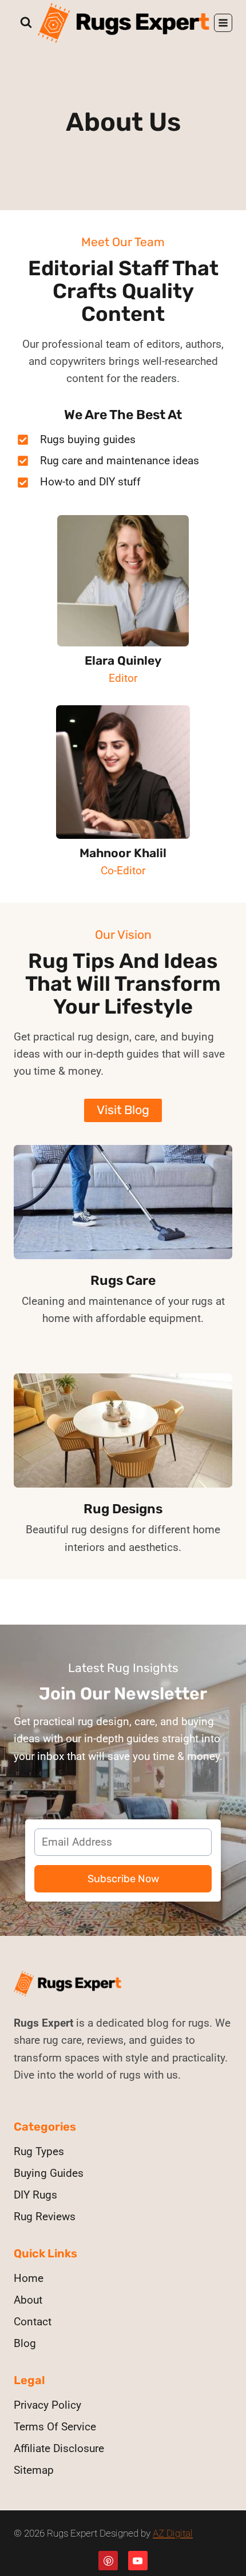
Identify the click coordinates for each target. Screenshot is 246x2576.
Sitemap (34, 2470)
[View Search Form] (26, 23)
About (28, 2300)
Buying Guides (49, 2173)
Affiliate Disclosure (59, 2448)
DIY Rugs (35, 2195)
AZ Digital (173, 2533)
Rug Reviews (45, 2217)
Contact (33, 2322)
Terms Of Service (55, 2427)
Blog (25, 2343)
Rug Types (39, 2151)
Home (29, 2278)
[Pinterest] (108, 2561)
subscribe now (123, 1879)
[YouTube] (138, 2561)
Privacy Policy (47, 2405)
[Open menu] (223, 23)
